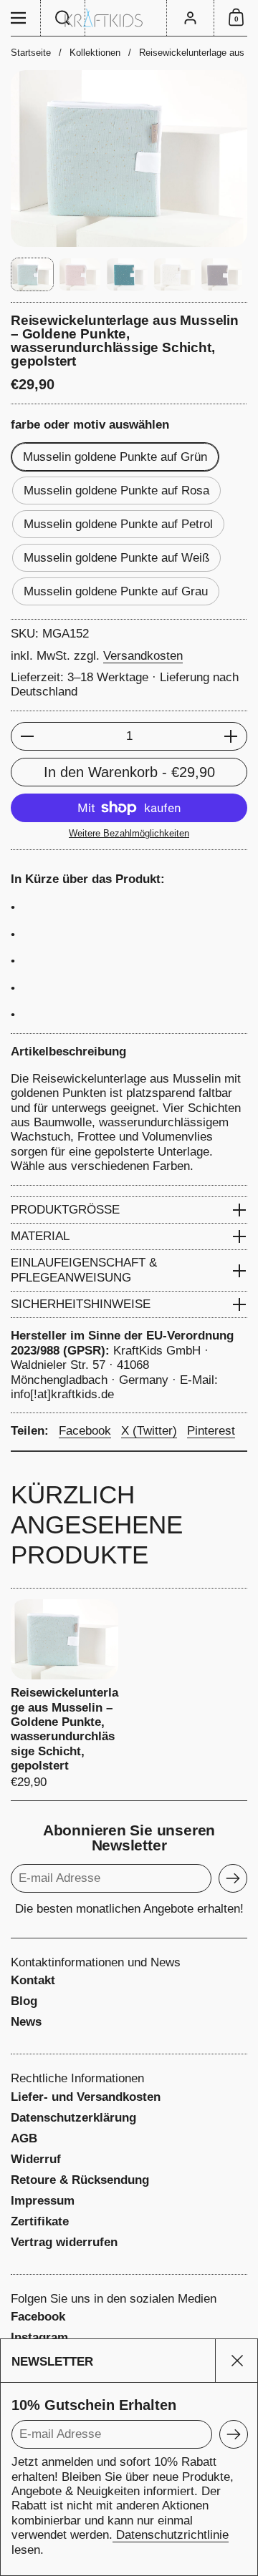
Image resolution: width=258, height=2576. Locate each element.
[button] (63, 18)
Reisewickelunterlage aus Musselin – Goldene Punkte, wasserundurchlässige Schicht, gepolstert (64, 1694)
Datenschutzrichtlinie (171, 2535)
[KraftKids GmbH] (129, 18)
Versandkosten (143, 656)
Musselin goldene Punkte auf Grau (116, 591)
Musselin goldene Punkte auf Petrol (118, 524)
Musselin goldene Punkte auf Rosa (116, 491)
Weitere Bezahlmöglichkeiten (129, 833)
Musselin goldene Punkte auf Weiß (116, 558)
